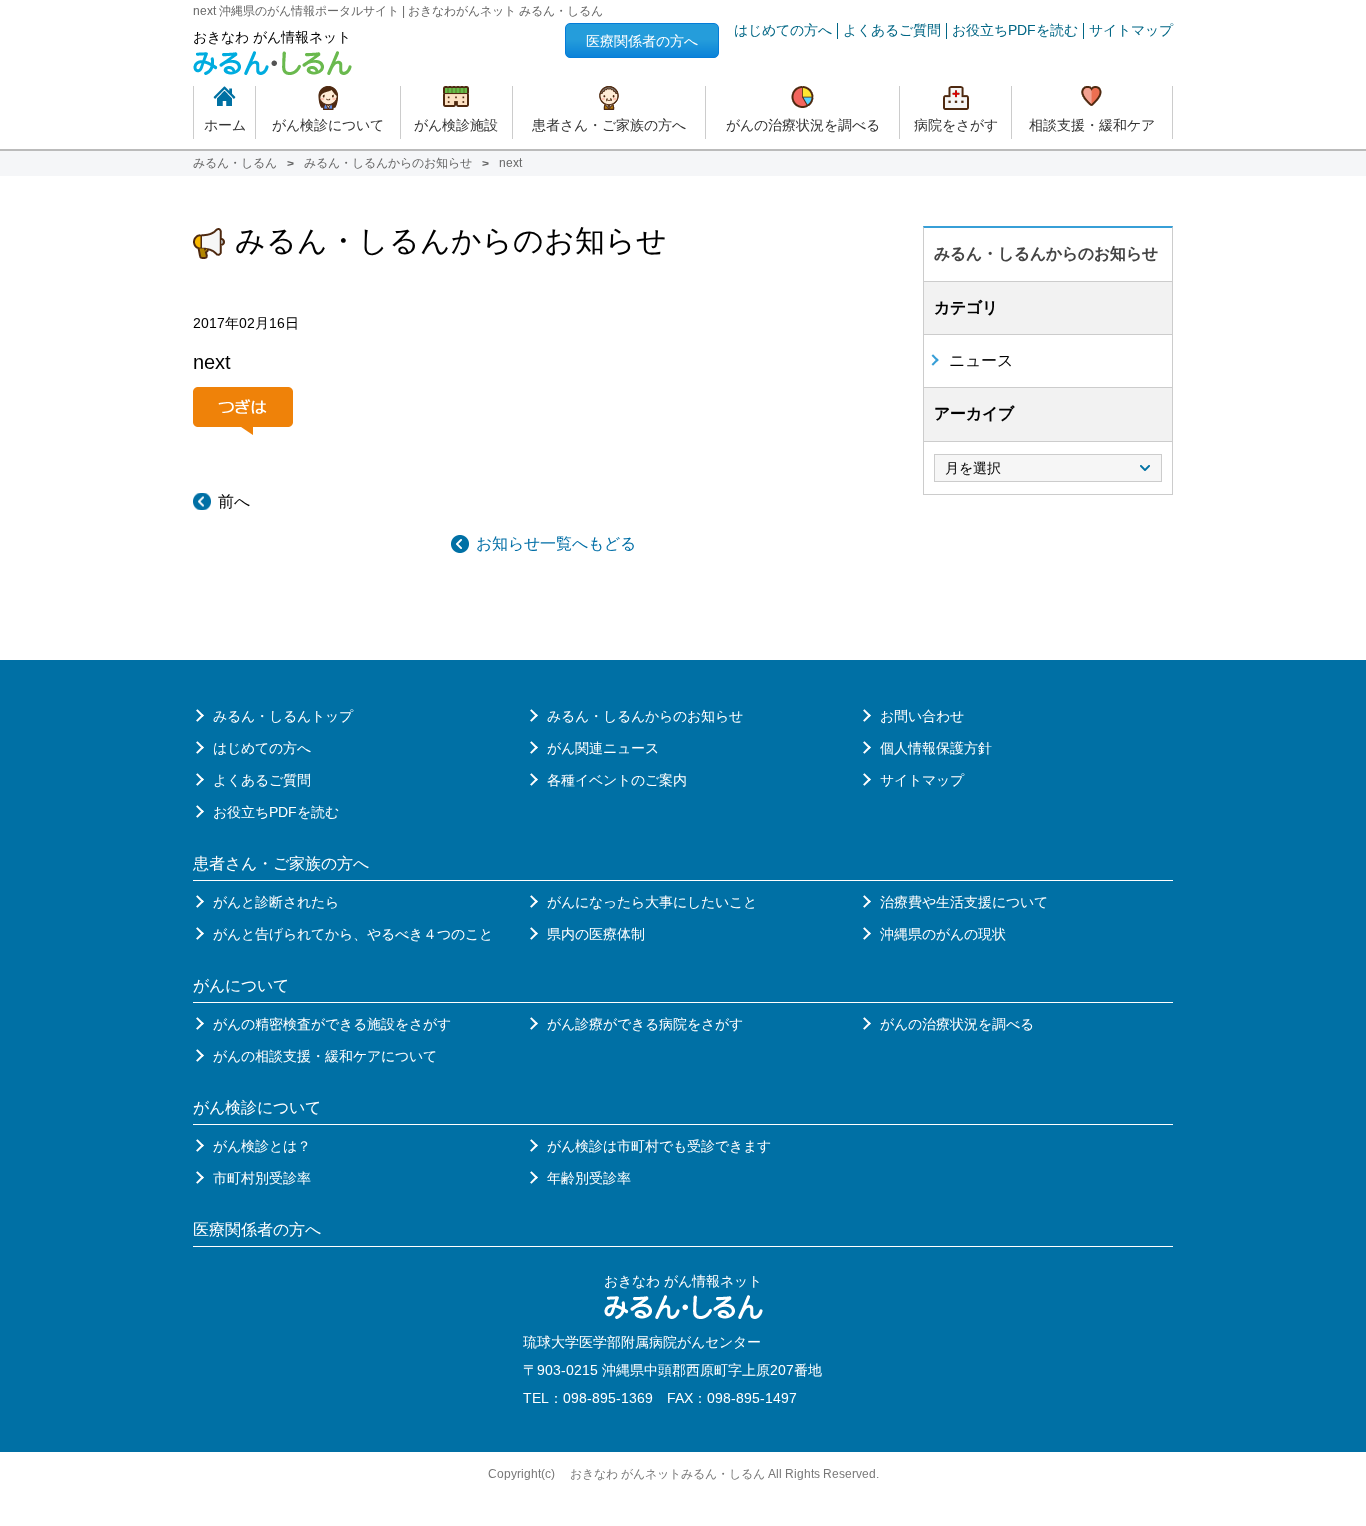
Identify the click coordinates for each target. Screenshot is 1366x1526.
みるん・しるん (235, 163)
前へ (234, 501)
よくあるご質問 (892, 30)
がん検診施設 (456, 125)
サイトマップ (1131, 30)
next (212, 362)
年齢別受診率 (589, 1178)
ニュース (981, 360)
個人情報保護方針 (936, 748)
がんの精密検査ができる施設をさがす (332, 1024)
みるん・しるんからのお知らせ (388, 163)
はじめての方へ (783, 30)
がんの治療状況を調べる (803, 125)
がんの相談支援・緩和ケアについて (325, 1056)
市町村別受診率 (262, 1178)
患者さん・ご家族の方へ (609, 125)
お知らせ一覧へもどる (556, 543)
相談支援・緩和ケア (1092, 125)
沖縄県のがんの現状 (943, 934)
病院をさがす (956, 125)
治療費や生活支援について (964, 902)
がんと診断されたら (276, 902)
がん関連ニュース (603, 748)
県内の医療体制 (596, 934)
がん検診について (328, 125)
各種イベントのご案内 (617, 780)
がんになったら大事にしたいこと (652, 902)
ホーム (225, 125)
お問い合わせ (922, 716)
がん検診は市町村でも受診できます (659, 1146)
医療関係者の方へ (642, 41)
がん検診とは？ (262, 1146)
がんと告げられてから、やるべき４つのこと (353, 934)
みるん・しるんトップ (283, 716)
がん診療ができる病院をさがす (645, 1024)
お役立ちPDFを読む (1015, 30)
